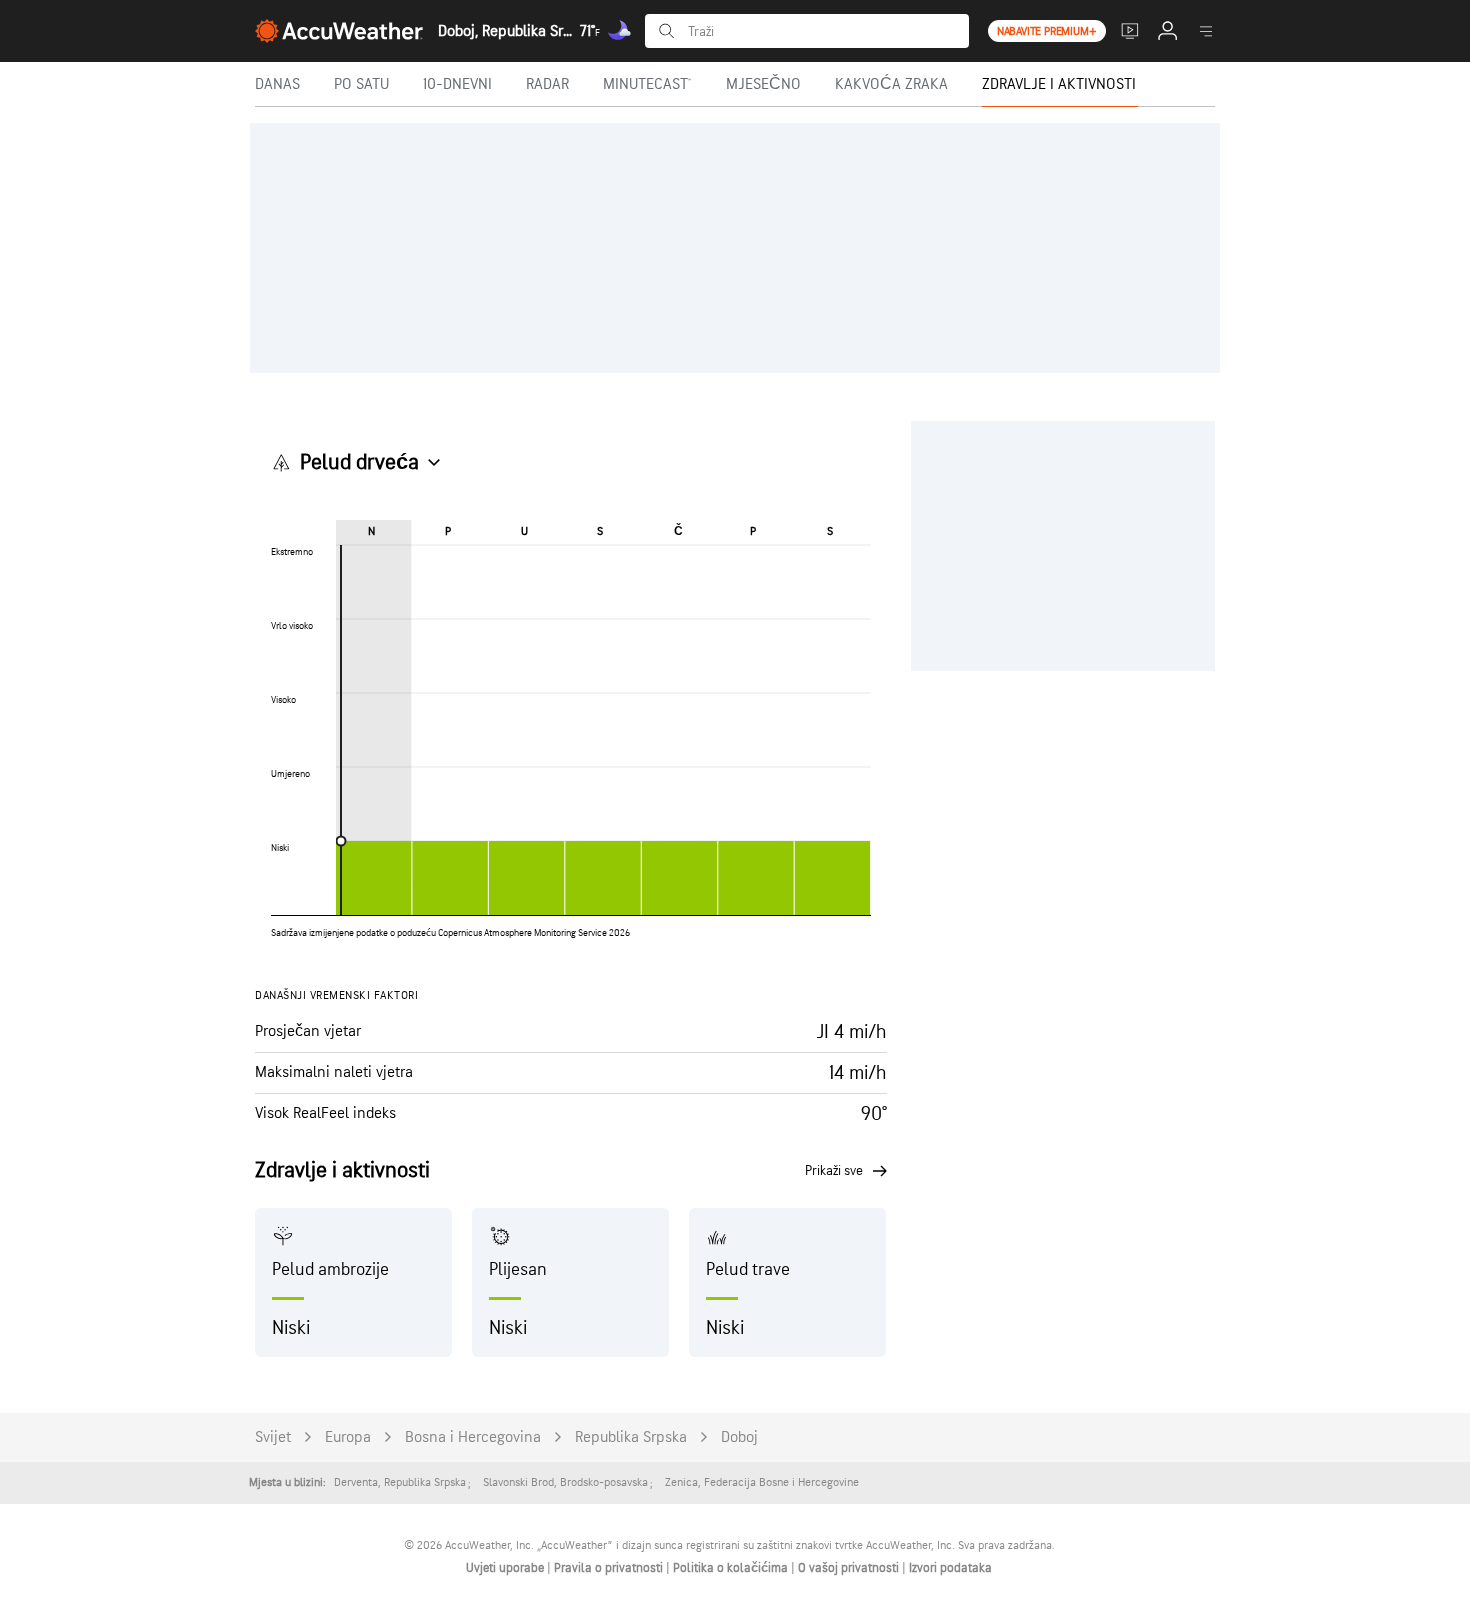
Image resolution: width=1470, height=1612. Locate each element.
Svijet (273, 1437)
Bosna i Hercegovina (473, 1437)
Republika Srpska (631, 1437)
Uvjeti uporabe (506, 1568)
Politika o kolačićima (732, 1568)
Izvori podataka (950, 1568)
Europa (348, 1437)
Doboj (739, 1437)
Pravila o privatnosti (610, 1568)
